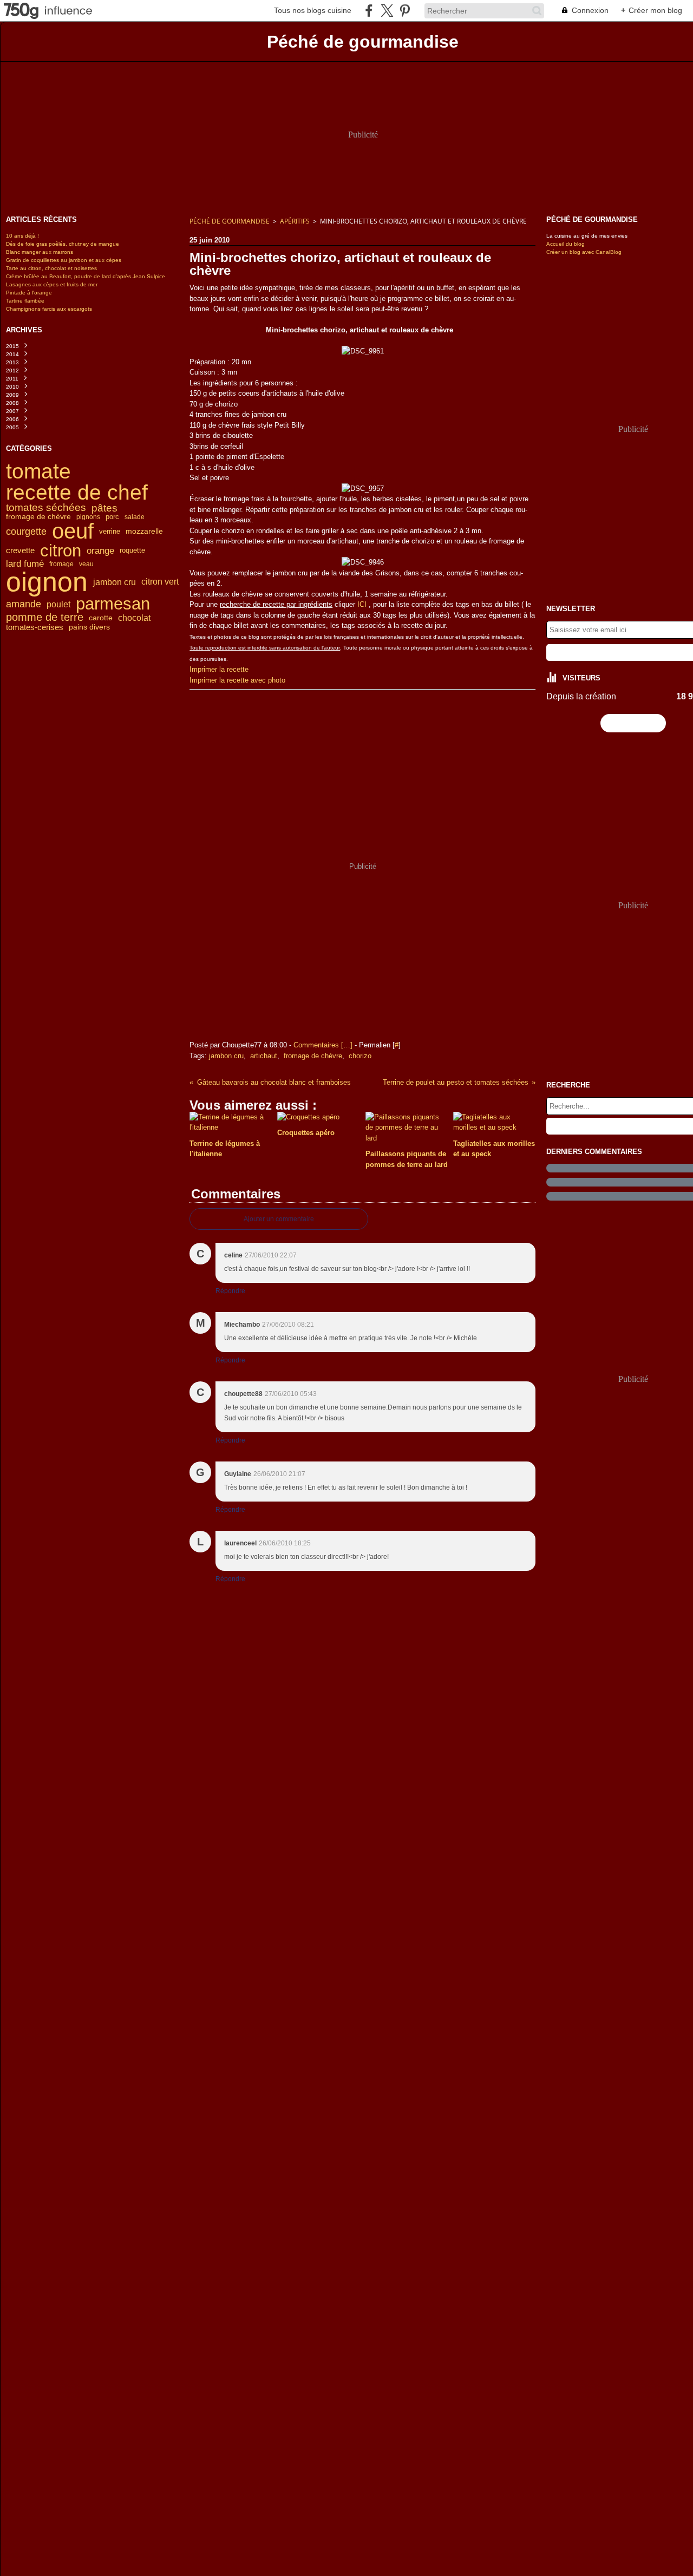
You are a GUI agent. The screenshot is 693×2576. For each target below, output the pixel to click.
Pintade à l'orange (29, 293)
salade (135, 517)
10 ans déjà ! (22, 236)
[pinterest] (405, 11)
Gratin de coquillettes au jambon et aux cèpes (64, 260)
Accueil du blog (565, 244)
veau (86, 564)
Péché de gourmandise (230, 221)
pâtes (104, 508)
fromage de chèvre (38, 517)
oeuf (73, 532)
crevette (20, 551)
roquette (132, 551)
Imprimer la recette (219, 669)
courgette (26, 532)
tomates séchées (46, 508)
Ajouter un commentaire (279, 1219)
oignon (47, 582)
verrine (110, 531)
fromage (61, 564)
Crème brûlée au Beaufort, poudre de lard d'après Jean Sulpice (86, 276)
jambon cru (115, 582)
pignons (88, 517)
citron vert (160, 582)
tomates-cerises (35, 627)
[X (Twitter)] (387, 11)
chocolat (134, 618)
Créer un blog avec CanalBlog (584, 252)
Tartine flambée (25, 301)
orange (100, 551)
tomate (38, 471)
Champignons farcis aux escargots (49, 309)
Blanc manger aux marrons (40, 252)
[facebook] (369, 11)
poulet (58, 604)
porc (112, 517)
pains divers (89, 627)
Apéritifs (295, 221)
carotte (101, 618)
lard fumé (25, 564)
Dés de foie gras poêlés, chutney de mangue (63, 244)
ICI (362, 604)
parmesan (113, 604)
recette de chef (77, 492)
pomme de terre (45, 618)
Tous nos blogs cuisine (313, 10)
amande (24, 604)
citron (61, 551)
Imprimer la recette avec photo (237, 680)
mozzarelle (144, 532)
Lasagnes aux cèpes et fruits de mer (52, 284)
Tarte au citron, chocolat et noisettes (51, 268)
